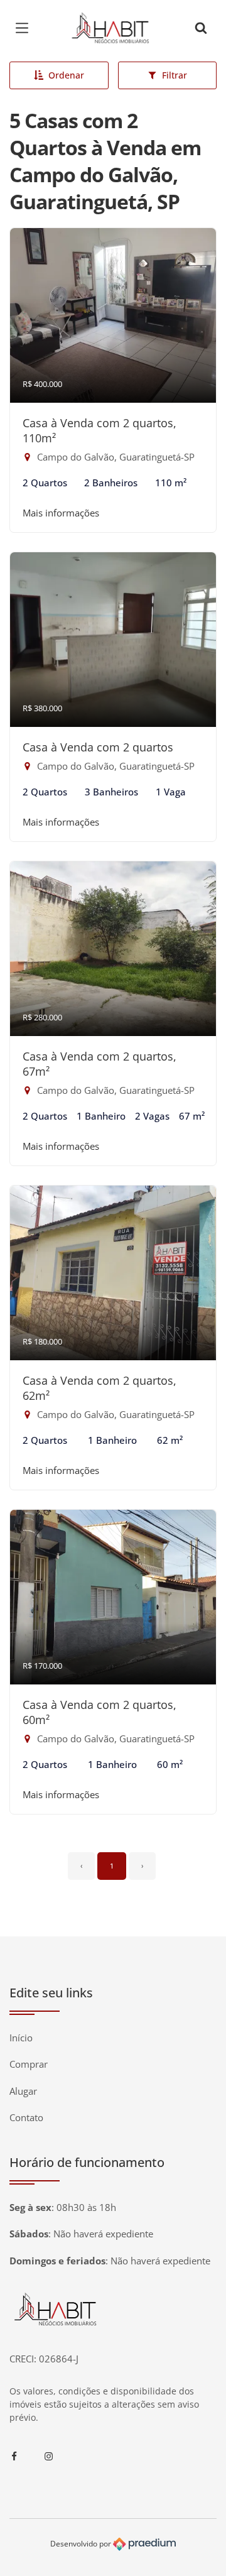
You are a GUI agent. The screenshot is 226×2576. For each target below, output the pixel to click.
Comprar (29, 2064)
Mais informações (61, 513)
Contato (26, 2117)
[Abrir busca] (201, 28)
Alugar (23, 2091)
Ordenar (66, 75)
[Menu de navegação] (25, 28)
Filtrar (175, 75)
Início (21, 2038)
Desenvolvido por (82, 2544)
